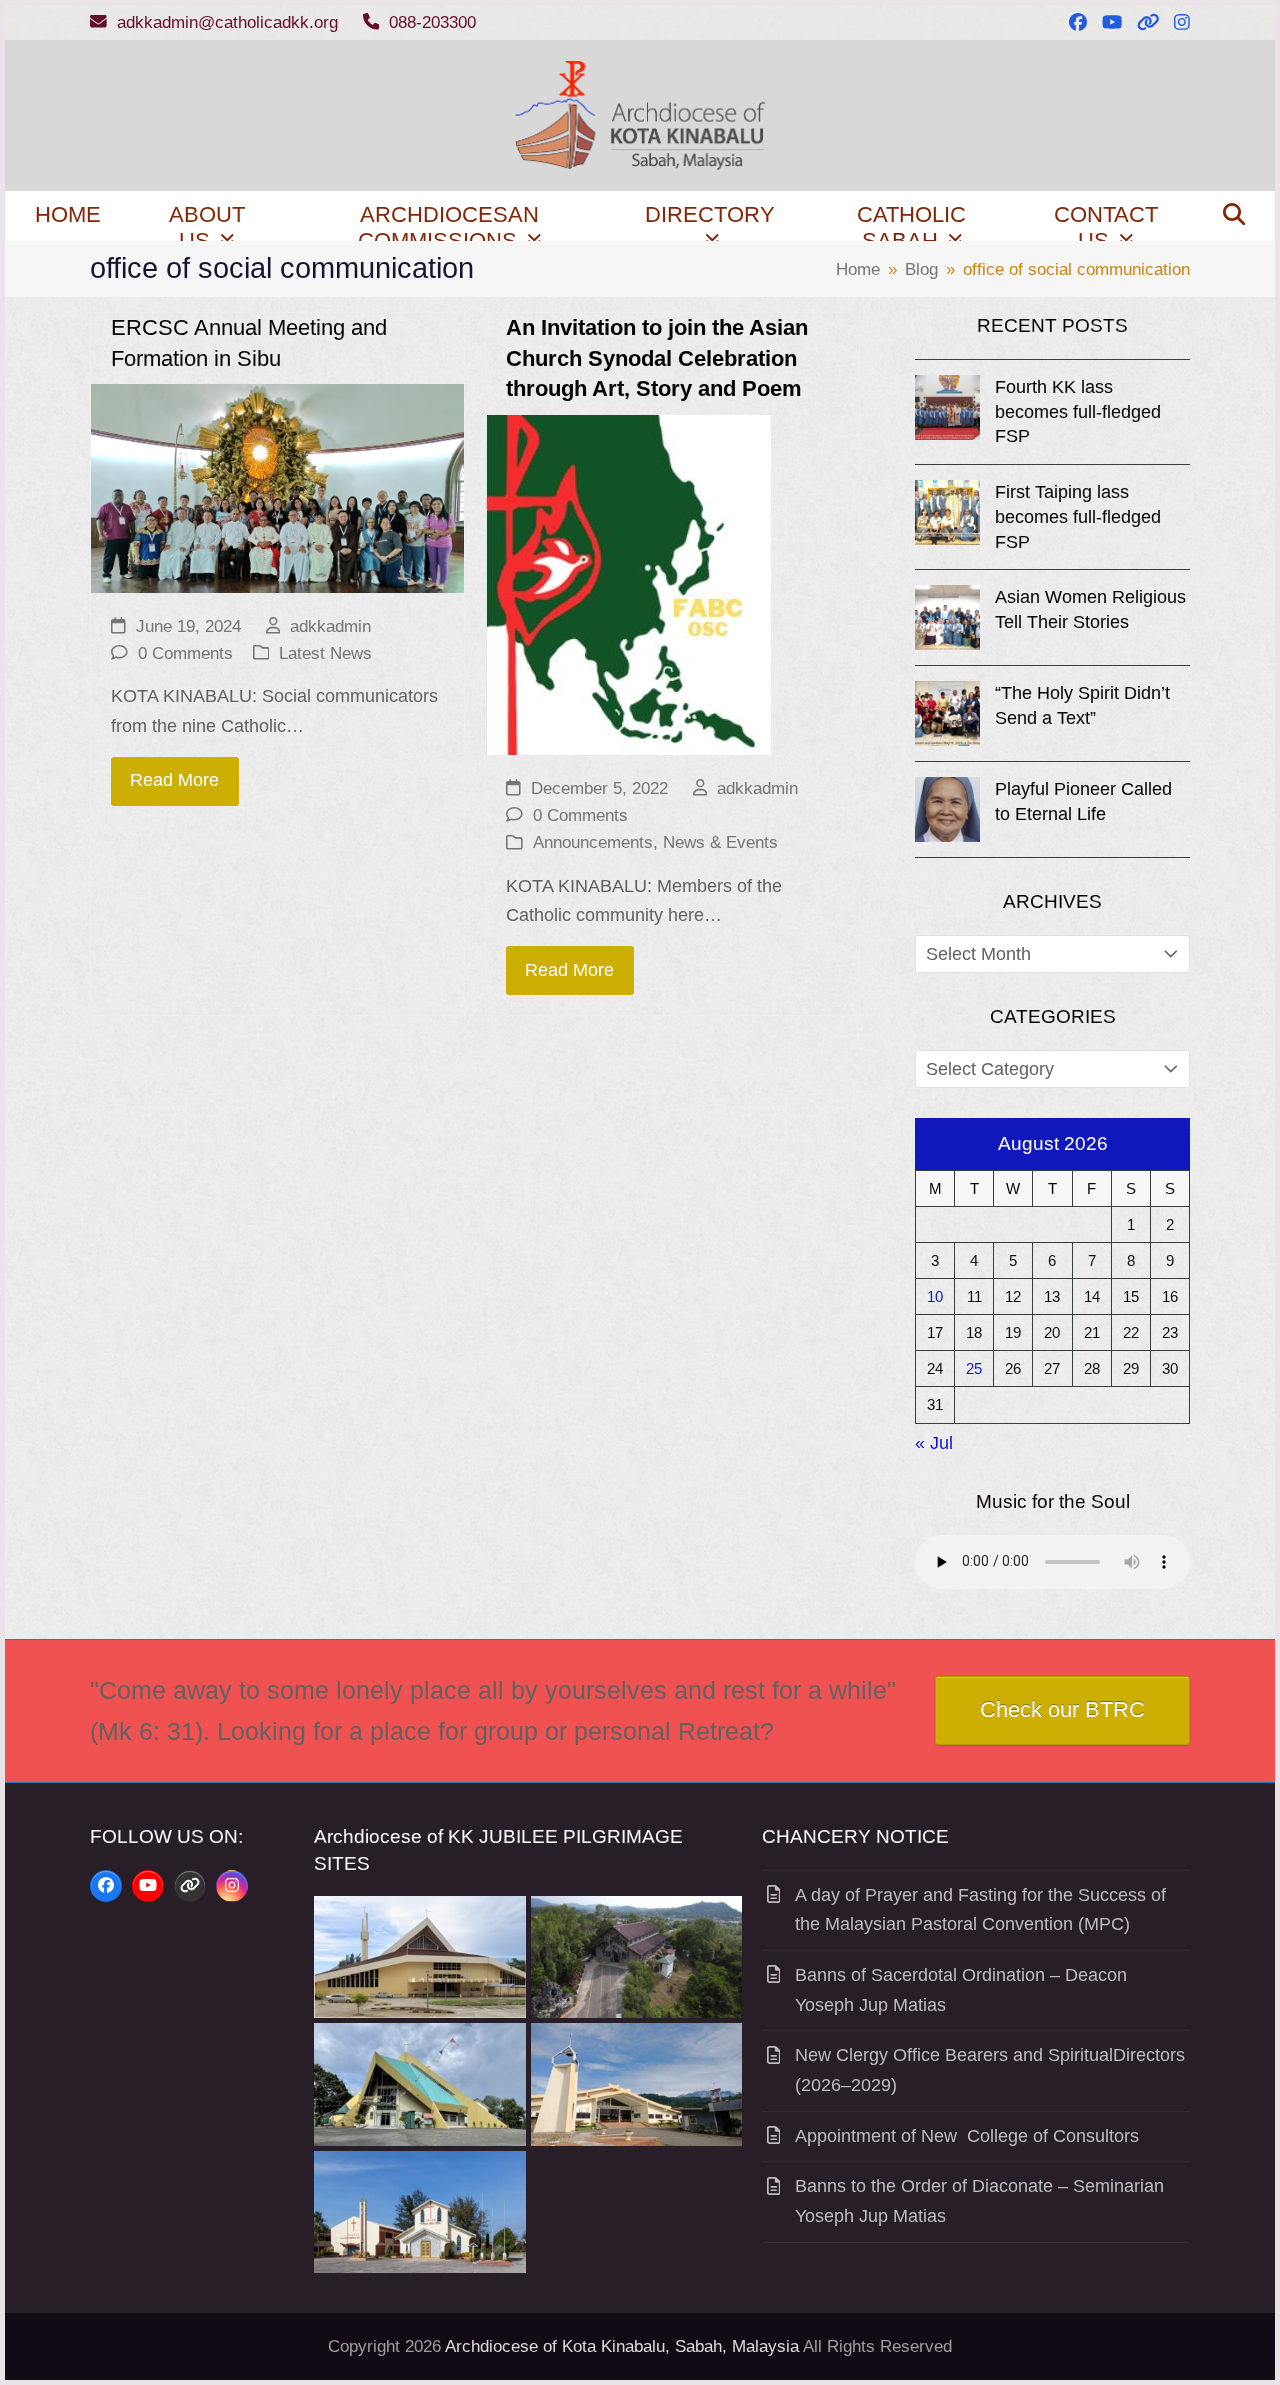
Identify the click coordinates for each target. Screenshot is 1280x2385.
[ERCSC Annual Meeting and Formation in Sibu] (277, 487)
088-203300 (432, 22)
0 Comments (185, 653)
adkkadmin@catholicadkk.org (227, 22)
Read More (174, 780)
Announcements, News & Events (655, 842)
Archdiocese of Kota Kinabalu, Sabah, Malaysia (622, 2346)
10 (935, 1296)
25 (974, 1368)
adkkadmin (330, 626)
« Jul (934, 1443)
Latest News (325, 653)
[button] (1234, 216)
